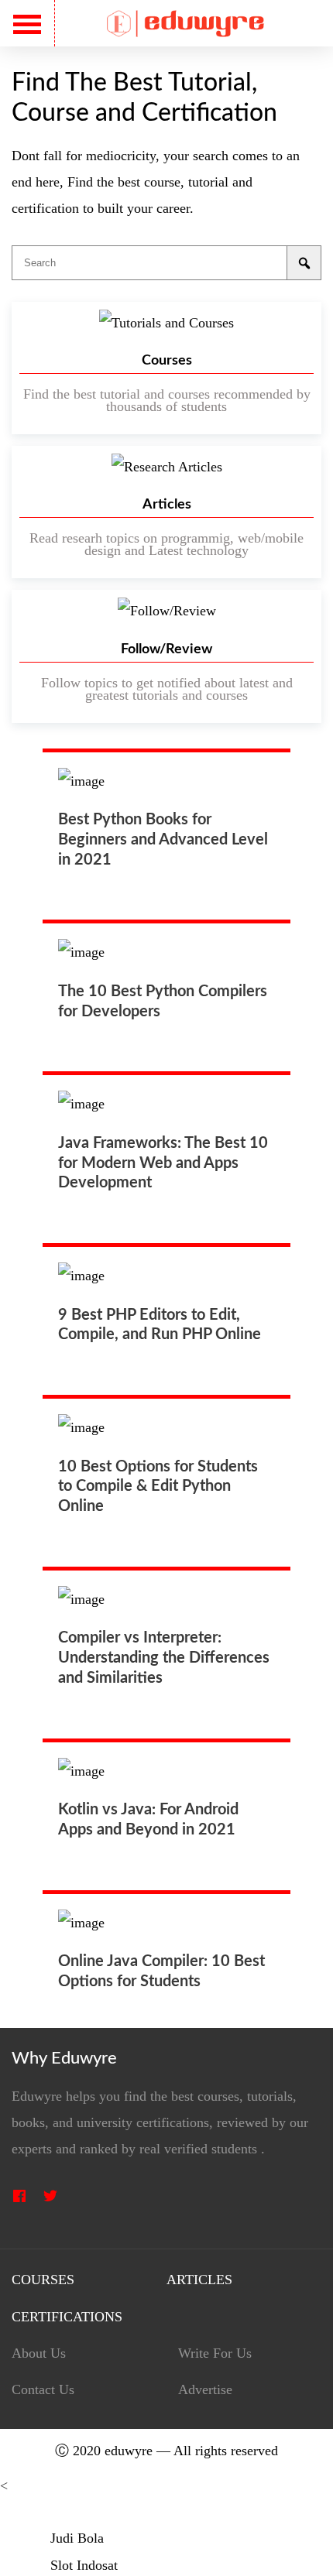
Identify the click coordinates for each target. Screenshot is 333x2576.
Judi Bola (77, 2538)
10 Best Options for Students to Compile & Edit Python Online (158, 1487)
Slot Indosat (84, 2565)
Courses (43, 2280)
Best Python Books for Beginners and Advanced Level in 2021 (163, 840)
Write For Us (215, 2353)
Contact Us (43, 2390)
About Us (39, 2353)
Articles (199, 2280)
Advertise (205, 2390)
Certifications (67, 2317)
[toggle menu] (27, 24)
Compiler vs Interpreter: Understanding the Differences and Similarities (164, 1658)
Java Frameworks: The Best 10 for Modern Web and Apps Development (163, 1163)
